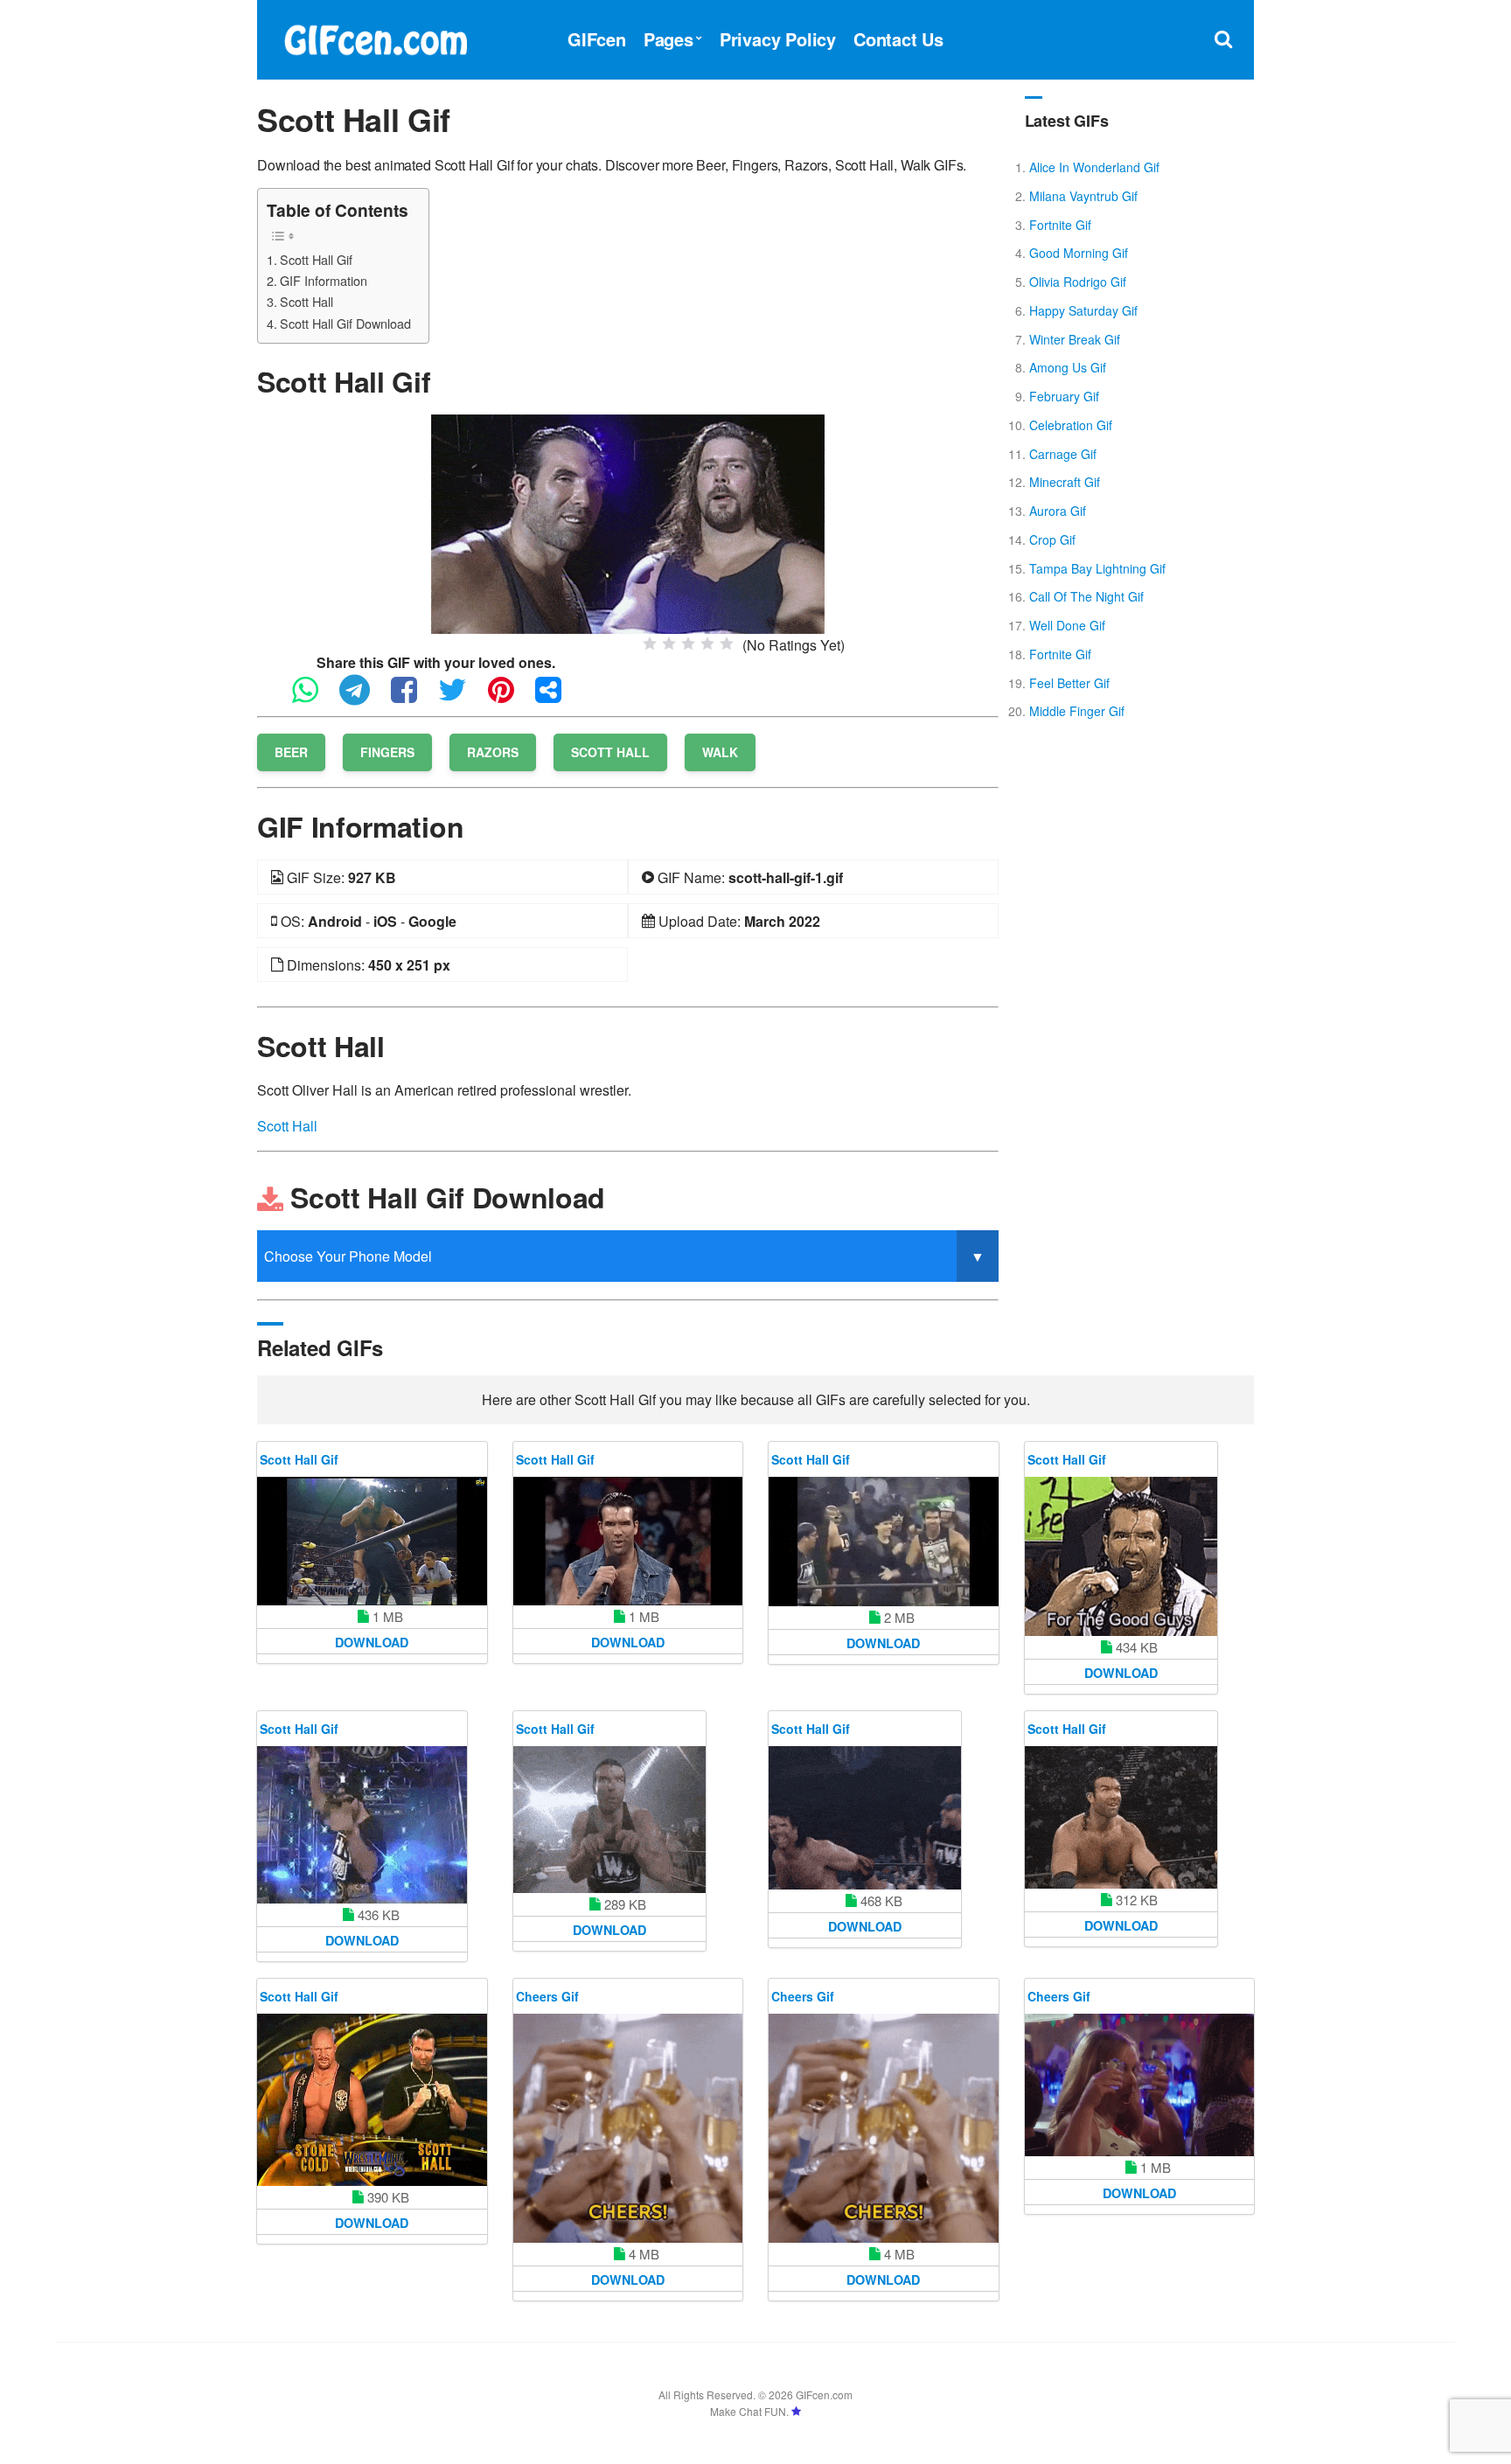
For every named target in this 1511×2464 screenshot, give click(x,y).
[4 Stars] (707, 644)
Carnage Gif (1063, 454)
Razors (493, 752)
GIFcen (597, 39)
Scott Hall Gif (316, 259)
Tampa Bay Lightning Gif (1097, 568)
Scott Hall (306, 301)
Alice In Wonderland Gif (1094, 167)
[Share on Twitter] (461, 697)
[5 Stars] (727, 644)
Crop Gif (1052, 539)
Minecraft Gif (1065, 482)
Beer (291, 752)
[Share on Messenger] (557, 697)
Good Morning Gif (1079, 253)
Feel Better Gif (1069, 683)
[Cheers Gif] (628, 2129)
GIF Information (324, 280)
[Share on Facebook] (413, 697)
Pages (668, 39)
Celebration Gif (1071, 425)
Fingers (387, 752)
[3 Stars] (688, 644)
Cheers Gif (547, 1996)
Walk (720, 752)
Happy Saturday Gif (1083, 310)
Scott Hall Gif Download (345, 323)
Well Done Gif (1067, 625)
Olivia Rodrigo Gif (1078, 282)
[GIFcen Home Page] (375, 37)
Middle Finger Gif (1077, 711)
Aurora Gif (1058, 511)
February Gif (1064, 396)
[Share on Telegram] (363, 697)
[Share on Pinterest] (510, 697)
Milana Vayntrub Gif (1083, 196)
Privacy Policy (778, 39)
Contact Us (898, 39)
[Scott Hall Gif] (628, 522)
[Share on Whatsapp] (314, 697)
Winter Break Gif (1075, 339)
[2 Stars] (669, 644)
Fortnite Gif (1060, 225)
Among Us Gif (1068, 367)
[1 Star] (650, 644)
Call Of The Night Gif (1086, 596)
